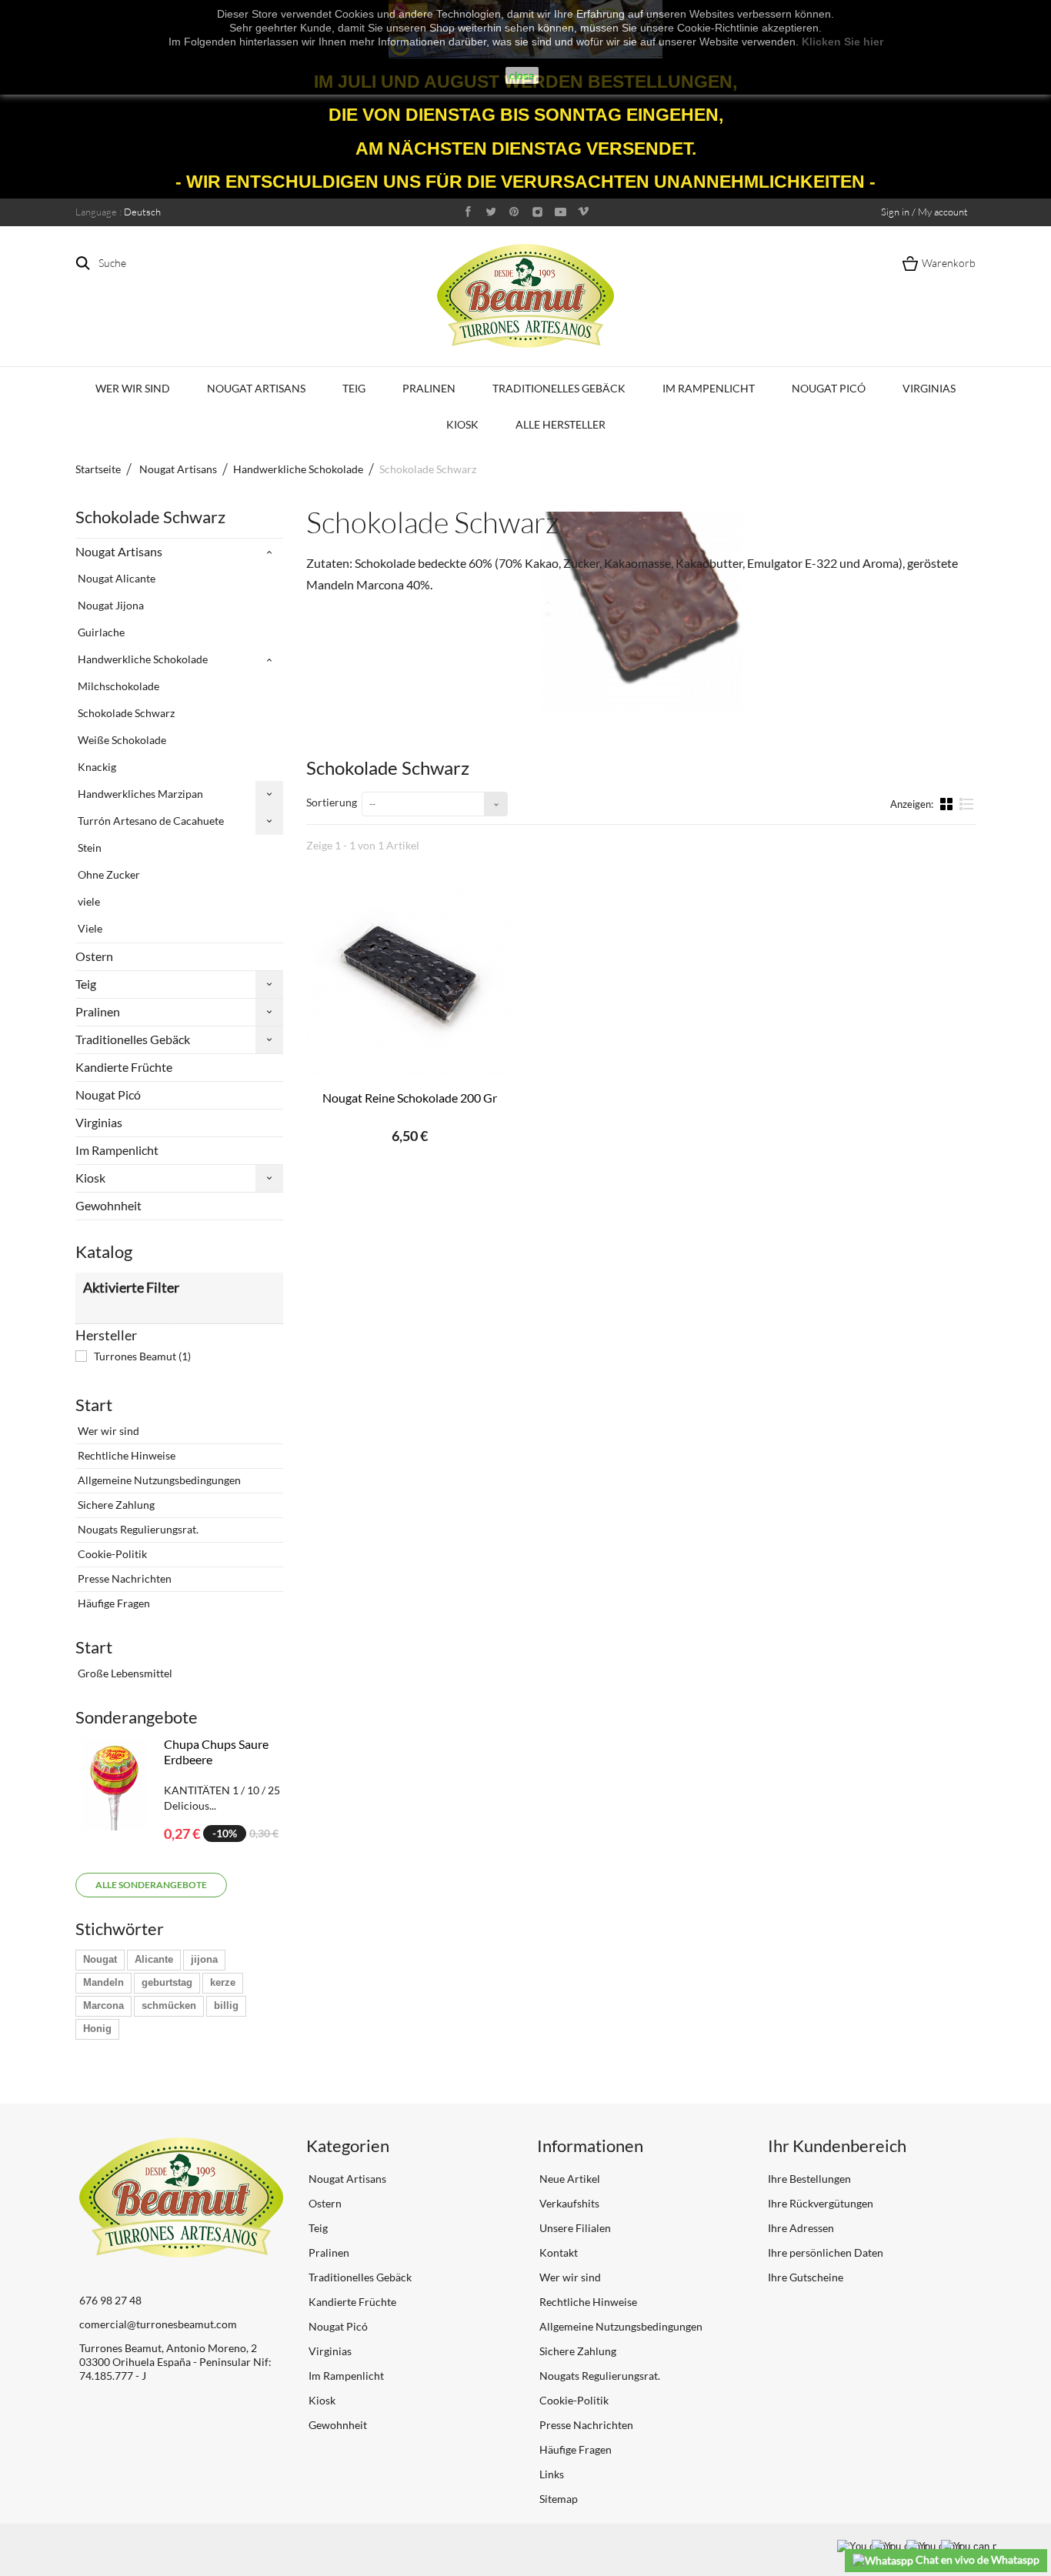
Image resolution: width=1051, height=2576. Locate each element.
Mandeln (103, 1982)
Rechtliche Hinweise (125, 1455)
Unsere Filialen (574, 2228)
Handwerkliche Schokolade (142, 659)
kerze (223, 1982)
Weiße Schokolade (121, 740)
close (522, 75)
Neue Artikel (569, 2179)
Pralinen (429, 388)
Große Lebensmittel (124, 1673)
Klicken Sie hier (842, 42)
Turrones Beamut (142, 1356)
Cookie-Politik (111, 1554)
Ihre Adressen (801, 2228)
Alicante (154, 1959)
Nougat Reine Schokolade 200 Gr (410, 1098)
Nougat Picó (829, 388)
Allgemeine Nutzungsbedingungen (158, 1480)
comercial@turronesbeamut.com (158, 2324)
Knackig (96, 767)
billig (226, 2005)
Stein (88, 848)
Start (94, 1405)
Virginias (929, 388)
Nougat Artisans (256, 388)
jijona (204, 1959)
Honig (97, 2029)
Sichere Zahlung (115, 1505)
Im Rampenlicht (709, 388)
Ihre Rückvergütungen (821, 2203)
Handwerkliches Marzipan (139, 794)
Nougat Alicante (115, 578)
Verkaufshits (568, 2203)
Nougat (100, 1959)
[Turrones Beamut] (525, 296)
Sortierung (332, 802)
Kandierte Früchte (124, 1067)
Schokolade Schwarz (125, 713)
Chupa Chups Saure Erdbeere (216, 1752)
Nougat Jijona (110, 605)
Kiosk (462, 424)
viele (88, 901)
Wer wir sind (133, 388)
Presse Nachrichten (123, 1578)
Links (551, 2474)
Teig (354, 388)
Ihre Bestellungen (809, 2179)
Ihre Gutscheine (806, 2277)
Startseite (98, 469)
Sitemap (557, 2499)
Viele (89, 928)
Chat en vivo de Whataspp (976, 2559)
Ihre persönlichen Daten (826, 2252)
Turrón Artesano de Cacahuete (150, 821)
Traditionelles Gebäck (559, 388)
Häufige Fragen (113, 1603)
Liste (967, 810)
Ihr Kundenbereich (837, 2146)
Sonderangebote (137, 1717)
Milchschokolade (117, 686)
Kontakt (557, 2252)
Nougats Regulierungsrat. (137, 1529)
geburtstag (167, 1982)
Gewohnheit (108, 1205)
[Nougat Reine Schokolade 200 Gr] (410, 973)
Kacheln (948, 803)
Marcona (103, 2005)
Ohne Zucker (108, 874)
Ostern (94, 956)
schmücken (169, 2005)
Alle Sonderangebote (151, 1885)
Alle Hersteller (561, 424)
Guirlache (100, 632)
